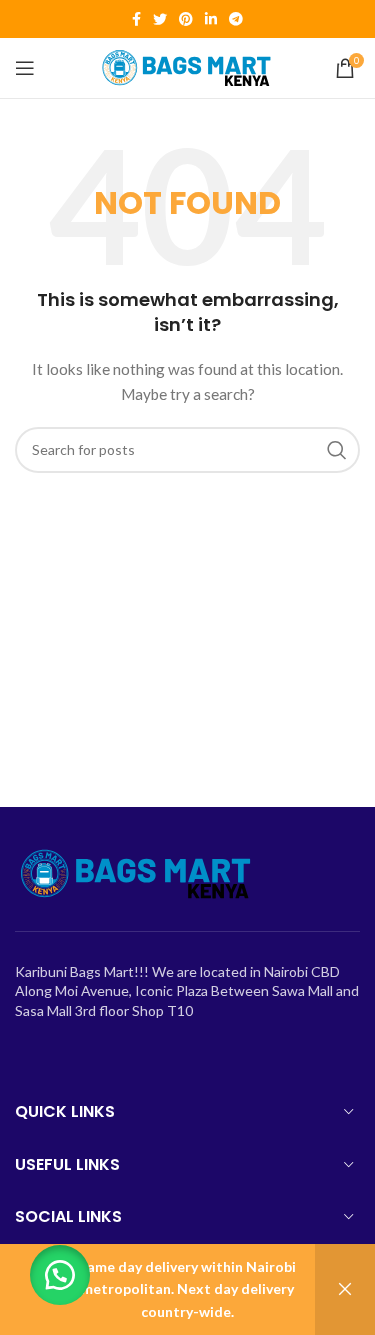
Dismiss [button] (345, 1289)
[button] (60, 1275)
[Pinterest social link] (186, 19)
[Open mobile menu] (25, 68)
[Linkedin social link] (211, 19)
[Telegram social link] (236, 19)
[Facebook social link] (136, 19)
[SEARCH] (337, 450)
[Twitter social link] (160, 19)
